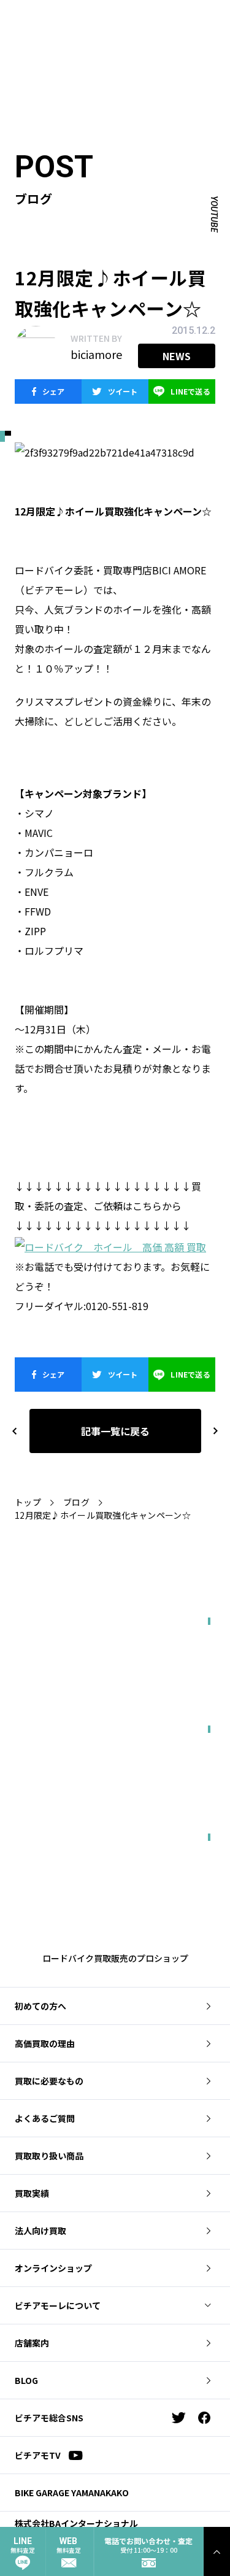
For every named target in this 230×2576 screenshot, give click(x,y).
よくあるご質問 (45, 2118)
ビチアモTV (38, 2455)
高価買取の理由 (45, 2043)
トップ (28, 1502)
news (177, 356)
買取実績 (32, 2193)
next (210, 1431)
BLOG (26, 2380)
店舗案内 (32, 2343)
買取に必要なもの (49, 2081)
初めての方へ (40, 2006)
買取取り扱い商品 (49, 2156)
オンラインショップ (53, 2268)
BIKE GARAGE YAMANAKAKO (72, 2493)
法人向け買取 (40, 2231)
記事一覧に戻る (115, 1431)
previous (15, 1431)
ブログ (76, 1502)
